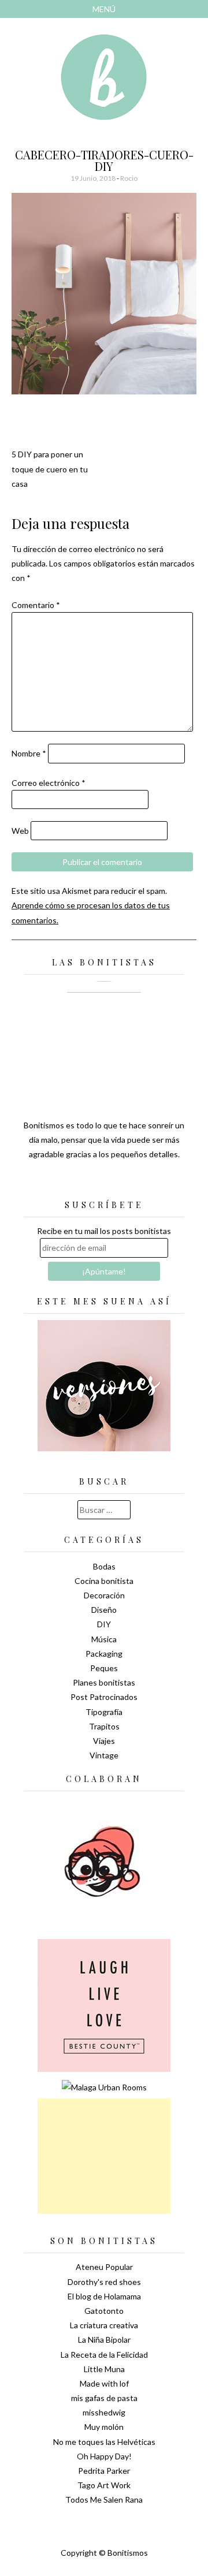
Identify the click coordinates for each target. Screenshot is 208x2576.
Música (104, 1639)
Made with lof (104, 2383)
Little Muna (104, 2369)
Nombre (29, 753)
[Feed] (64, 1183)
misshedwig (104, 2412)
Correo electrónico (49, 783)
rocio (129, 178)
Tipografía (104, 1712)
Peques (104, 1668)
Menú (104, 9)
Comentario (36, 605)
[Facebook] (104, 1183)
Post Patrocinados (104, 1697)
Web (20, 831)
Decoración (104, 1595)
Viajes (104, 1741)
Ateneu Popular (104, 2267)
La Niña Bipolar (104, 2340)
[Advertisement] (104, 2156)
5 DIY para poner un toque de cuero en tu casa (50, 469)
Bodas (104, 1566)
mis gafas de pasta (104, 2398)
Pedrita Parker (104, 2471)
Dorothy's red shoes (104, 2282)
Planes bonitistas (104, 1682)
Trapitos (104, 1726)
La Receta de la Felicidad (104, 2355)
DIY (104, 1624)
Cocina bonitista (104, 1581)
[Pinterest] (124, 1183)
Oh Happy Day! (104, 2456)
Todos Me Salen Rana (104, 2499)
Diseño (104, 1610)
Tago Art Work (104, 2485)
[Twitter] (84, 1183)
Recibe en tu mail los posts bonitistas (104, 1231)
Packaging (104, 1654)
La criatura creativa (104, 2325)
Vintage (104, 1755)
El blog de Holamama (104, 2296)
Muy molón (104, 2427)
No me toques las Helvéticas (104, 2442)
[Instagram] (144, 1183)
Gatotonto (104, 2311)
